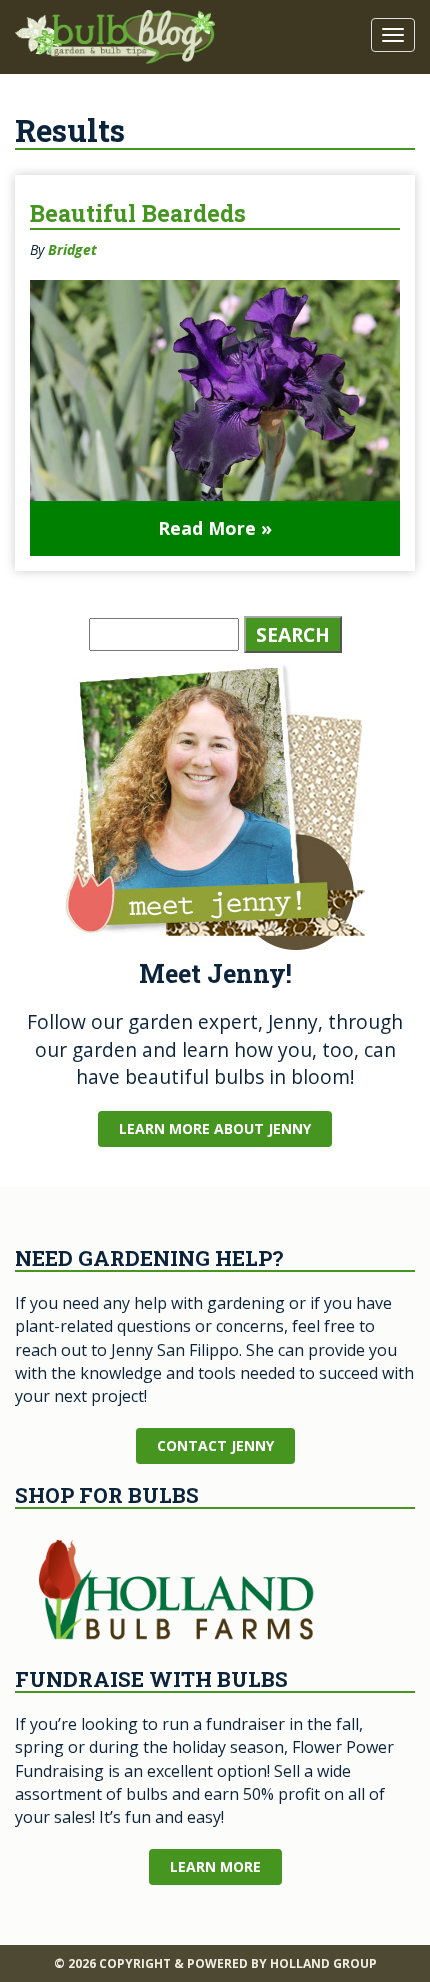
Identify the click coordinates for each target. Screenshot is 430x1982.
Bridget (72, 249)
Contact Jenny (215, 1445)
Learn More (215, 1866)
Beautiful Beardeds (138, 213)
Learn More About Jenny (215, 1128)
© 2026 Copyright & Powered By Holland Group (215, 1963)
